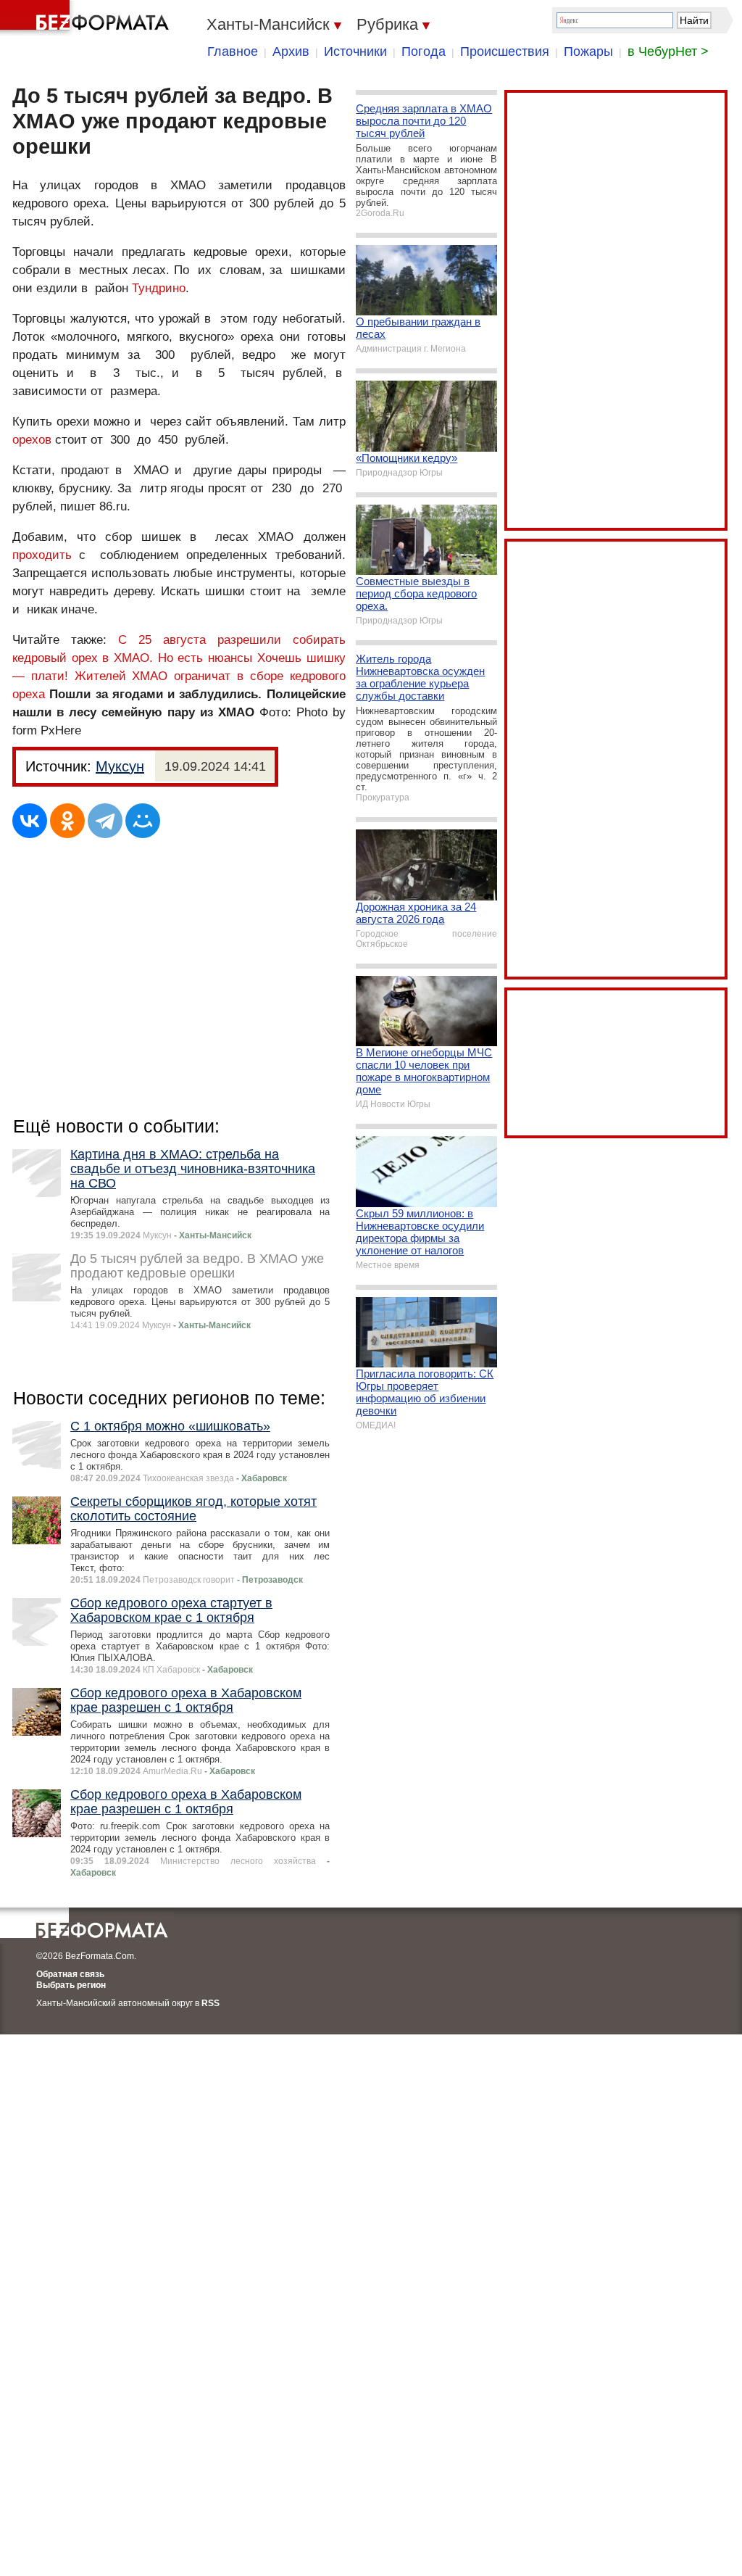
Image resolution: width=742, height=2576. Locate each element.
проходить (46, 555)
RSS (210, 2003)
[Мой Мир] (143, 821)
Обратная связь (70, 1974)
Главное (233, 51)
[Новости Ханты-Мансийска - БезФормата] (87, 18)
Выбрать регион (71, 1985)
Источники (355, 51)
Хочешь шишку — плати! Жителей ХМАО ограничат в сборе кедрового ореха (179, 676)
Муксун (120, 766)
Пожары (588, 51)
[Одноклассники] (67, 821)
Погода (424, 51)
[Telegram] (105, 821)
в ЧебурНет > (668, 51)
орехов (32, 440)
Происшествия (505, 51)
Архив (291, 51)
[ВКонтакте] (30, 821)
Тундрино (159, 288)
